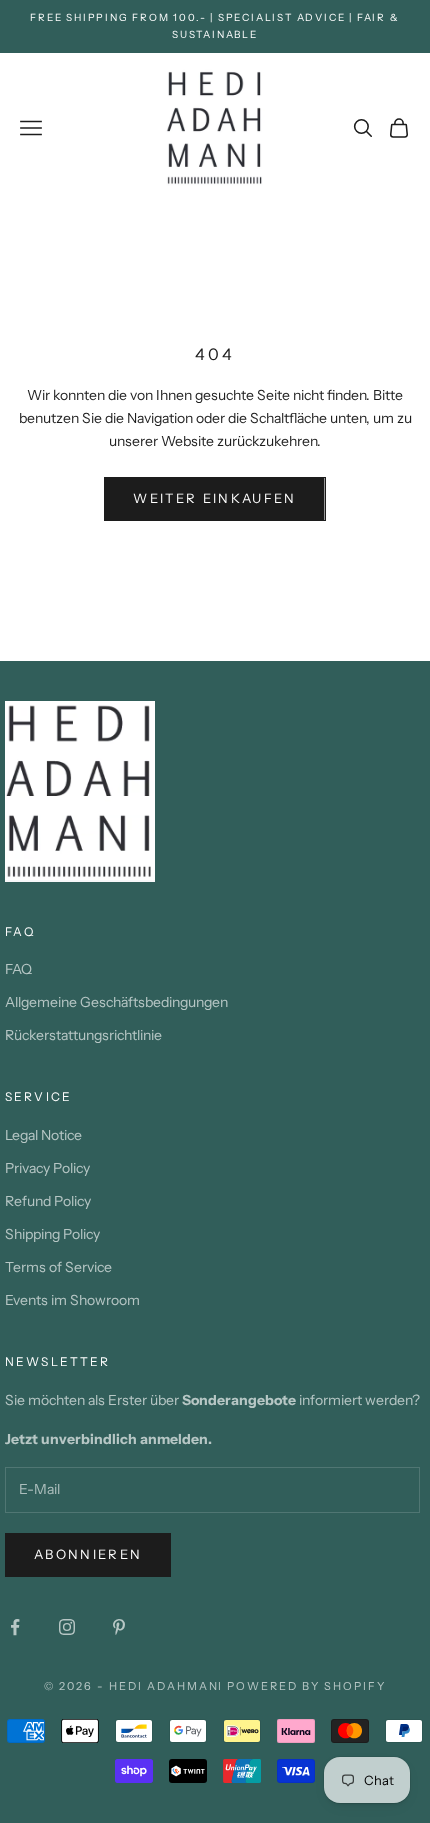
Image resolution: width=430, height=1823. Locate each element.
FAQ (18, 969)
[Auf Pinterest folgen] (119, 1627)
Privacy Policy (47, 1168)
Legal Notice (43, 1135)
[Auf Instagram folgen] (67, 1627)
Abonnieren (88, 1554)
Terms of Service (58, 1267)
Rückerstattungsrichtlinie (83, 1035)
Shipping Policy (52, 1234)
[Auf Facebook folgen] (15, 1627)
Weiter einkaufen (214, 498)
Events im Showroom (72, 1300)
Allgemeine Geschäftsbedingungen (116, 1002)
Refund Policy (48, 1201)
